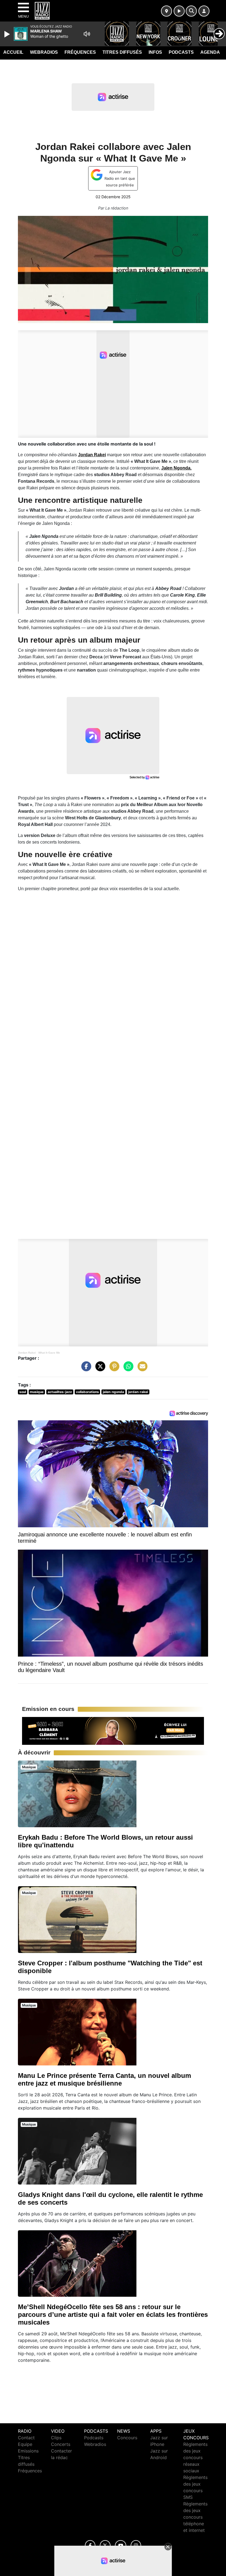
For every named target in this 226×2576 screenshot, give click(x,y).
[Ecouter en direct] (179, 11)
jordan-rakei (138, 1392)
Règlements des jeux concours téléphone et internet (195, 2517)
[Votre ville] (166, 11)
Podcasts (181, 52)
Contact (26, 2438)
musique (37, 1392)
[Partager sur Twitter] (99, 1369)
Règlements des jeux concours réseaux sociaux (195, 2457)
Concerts (61, 2444)
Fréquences (80, 52)
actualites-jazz (60, 1392)
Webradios (44, 52)
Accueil (13, 52)
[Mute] (87, 34)
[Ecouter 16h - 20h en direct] (113, 1730)
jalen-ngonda (113, 1392)
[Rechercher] (191, 11)
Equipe (25, 2444)
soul (23, 1392)
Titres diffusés (122, 52)
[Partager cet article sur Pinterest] (113, 1369)
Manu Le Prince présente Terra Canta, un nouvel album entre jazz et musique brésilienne (104, 2079)
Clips (56, 2438)
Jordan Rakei (27, 1353)
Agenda (210, 52)
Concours (127, 2438)
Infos (155, 52)
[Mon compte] (204, 11)
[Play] (8, 34)
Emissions (28, 2451)
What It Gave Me (49, 1353)
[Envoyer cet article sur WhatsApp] (127, 1369)
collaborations (88, 1392)
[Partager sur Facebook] (85, 1369)
